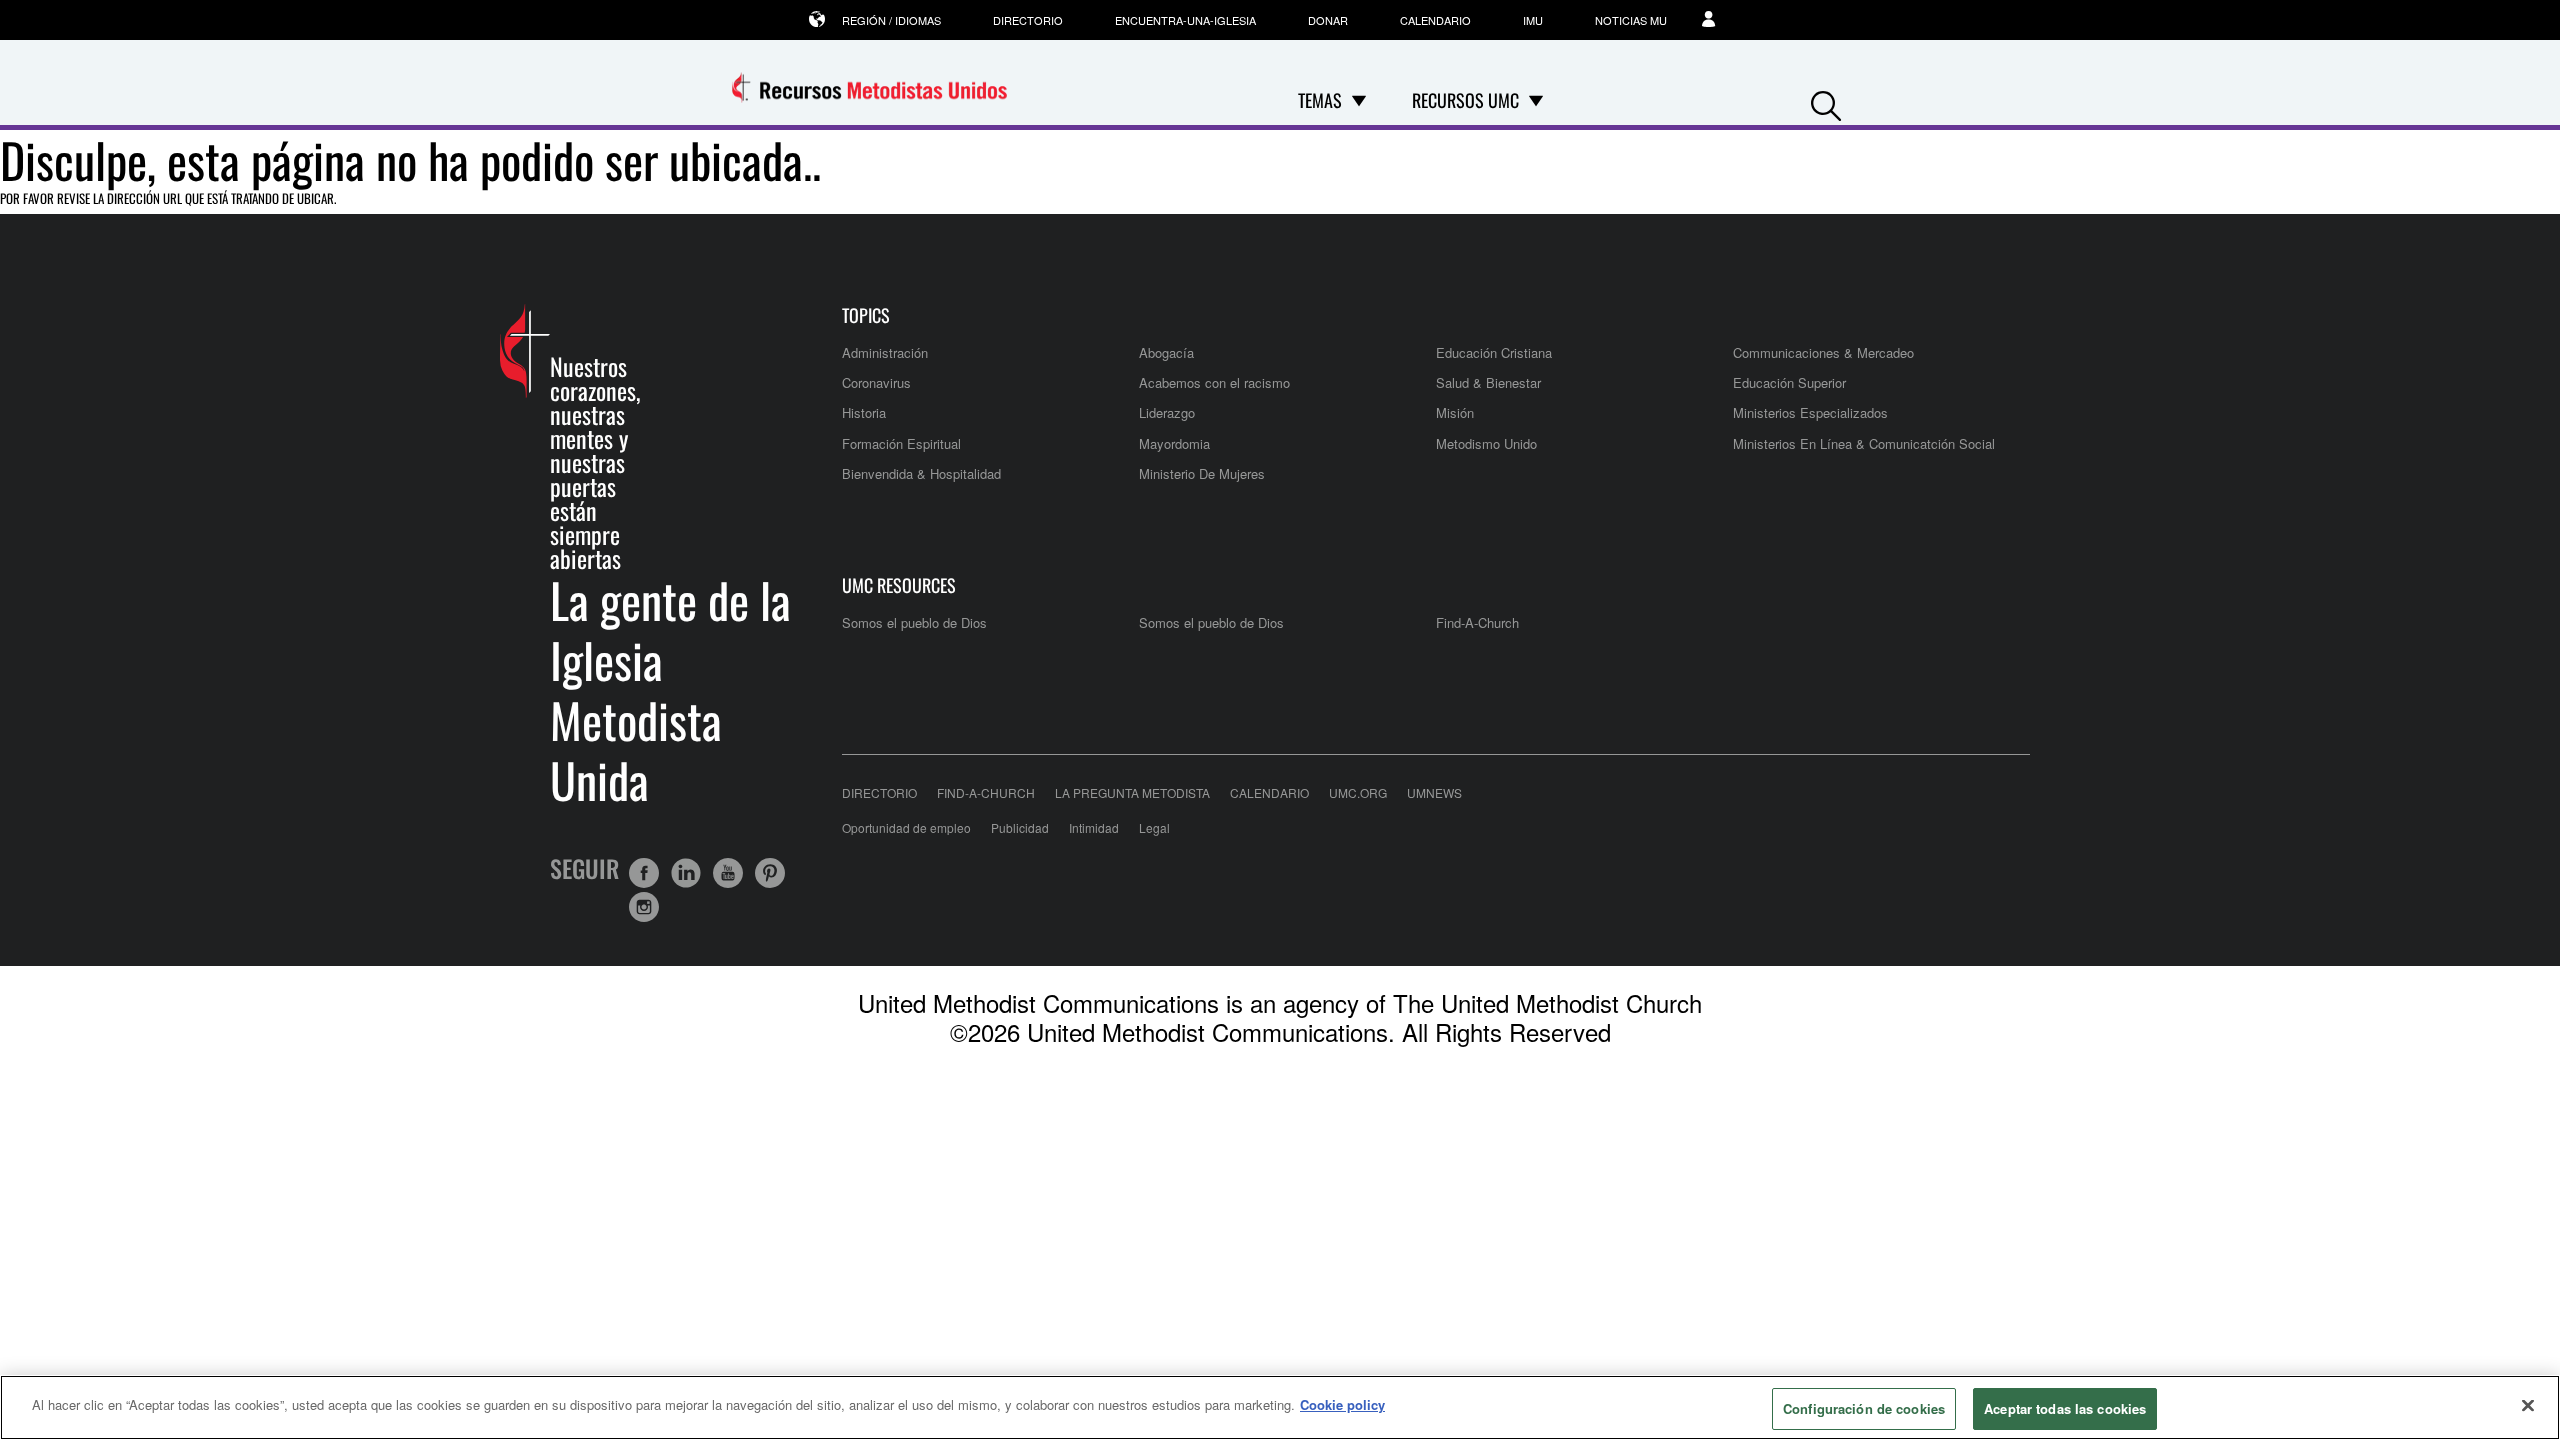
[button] (1826, 101)
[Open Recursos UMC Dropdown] (1536, 100)
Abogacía (1166, 352)
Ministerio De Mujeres (1202, 473)
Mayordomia (1174, 443)
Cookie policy (1342, 1404)
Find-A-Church (1477, 622)
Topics (866, 315)
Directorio (1028, 20)
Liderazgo (1167, 412)
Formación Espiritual (901, 443)
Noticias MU (1631, 20)
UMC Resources (899, 585)
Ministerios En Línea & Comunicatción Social (1864, 443)
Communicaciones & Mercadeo (1823, 352)
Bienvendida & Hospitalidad (921, 473)
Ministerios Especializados (1810, 412)
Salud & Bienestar (1488, 382)
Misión (1455, 412)
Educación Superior (1789, 382)
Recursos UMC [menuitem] (1465, 100)
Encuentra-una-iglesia (1185, 20)
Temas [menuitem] (1320, 100)
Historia (864, 412)
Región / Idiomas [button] (891, 20)
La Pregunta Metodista (1132, 792)
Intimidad (1094, 827)
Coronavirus (876, 382)
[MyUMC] (1719, 19)
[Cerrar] (2528, 1405)
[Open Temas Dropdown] (1359, 100)
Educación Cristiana (1494, 352)
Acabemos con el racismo (1214, 382)
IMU (1533, 20)
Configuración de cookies (1864, 1408)
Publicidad (1020, 827)
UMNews (1434, 792)
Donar (1328, 20)
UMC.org (1358, 792)
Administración (885, 352)
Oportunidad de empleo (906, 827)
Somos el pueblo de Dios (914, 622)
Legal (1154, 827)
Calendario (1435, 20)
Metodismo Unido (1486, 443)
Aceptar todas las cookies (2065, 1408)
